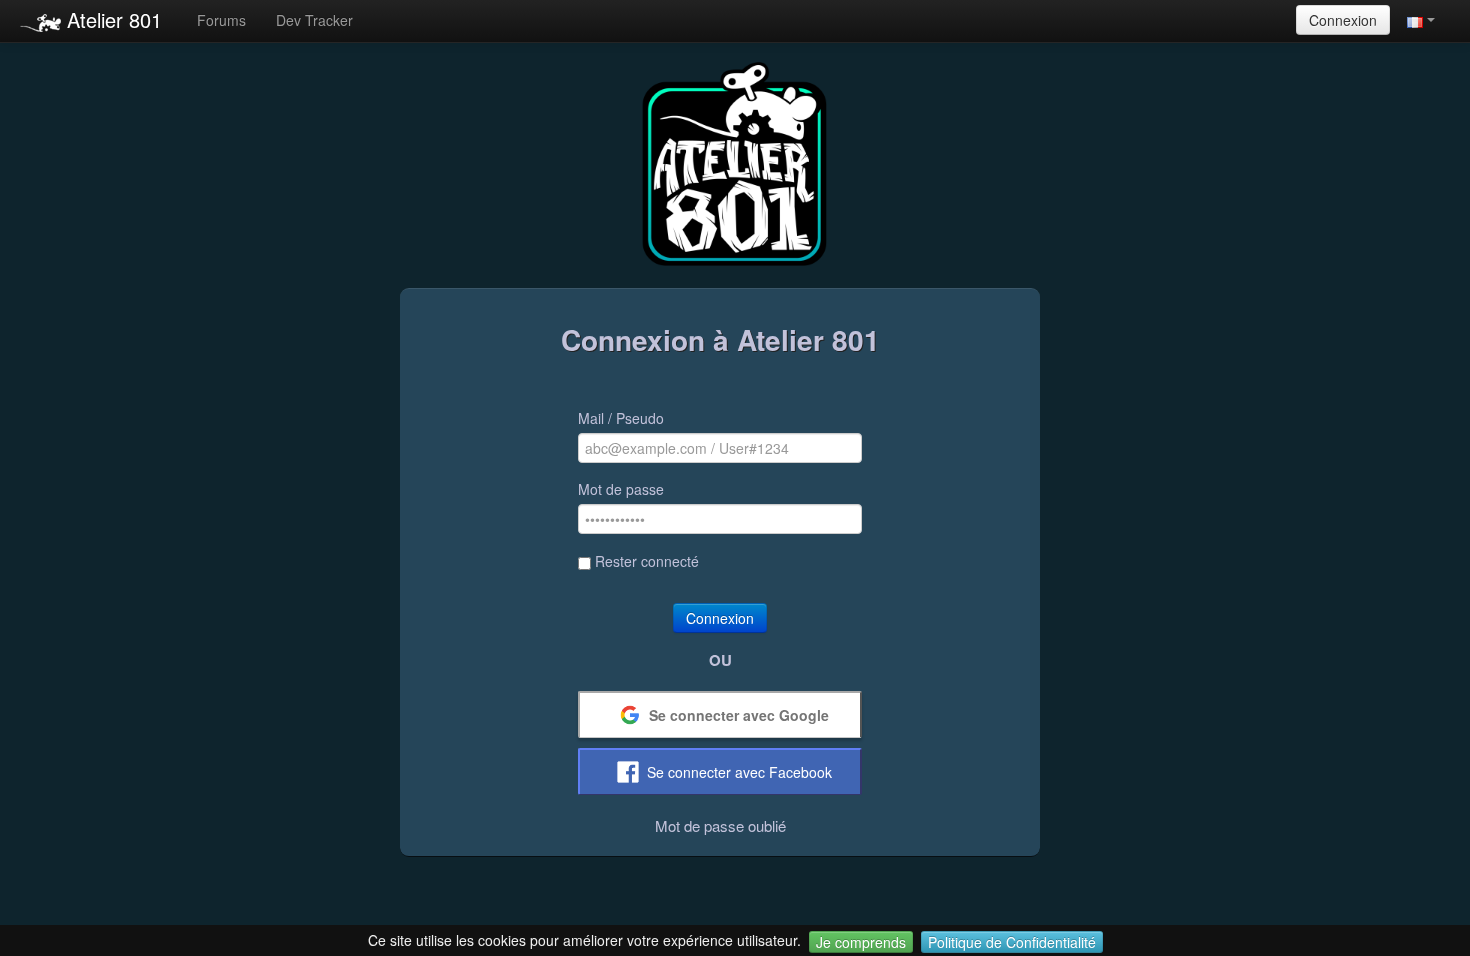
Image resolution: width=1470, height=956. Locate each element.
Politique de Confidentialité (1012, 942)
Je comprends (861, 942)
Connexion (1343, 20)
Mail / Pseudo (621, 418)
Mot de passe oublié (720, 825)
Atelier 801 (111, 19)
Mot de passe (621, 489)
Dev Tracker (314, 20)
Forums (221, 20)
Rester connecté (647, 561)
